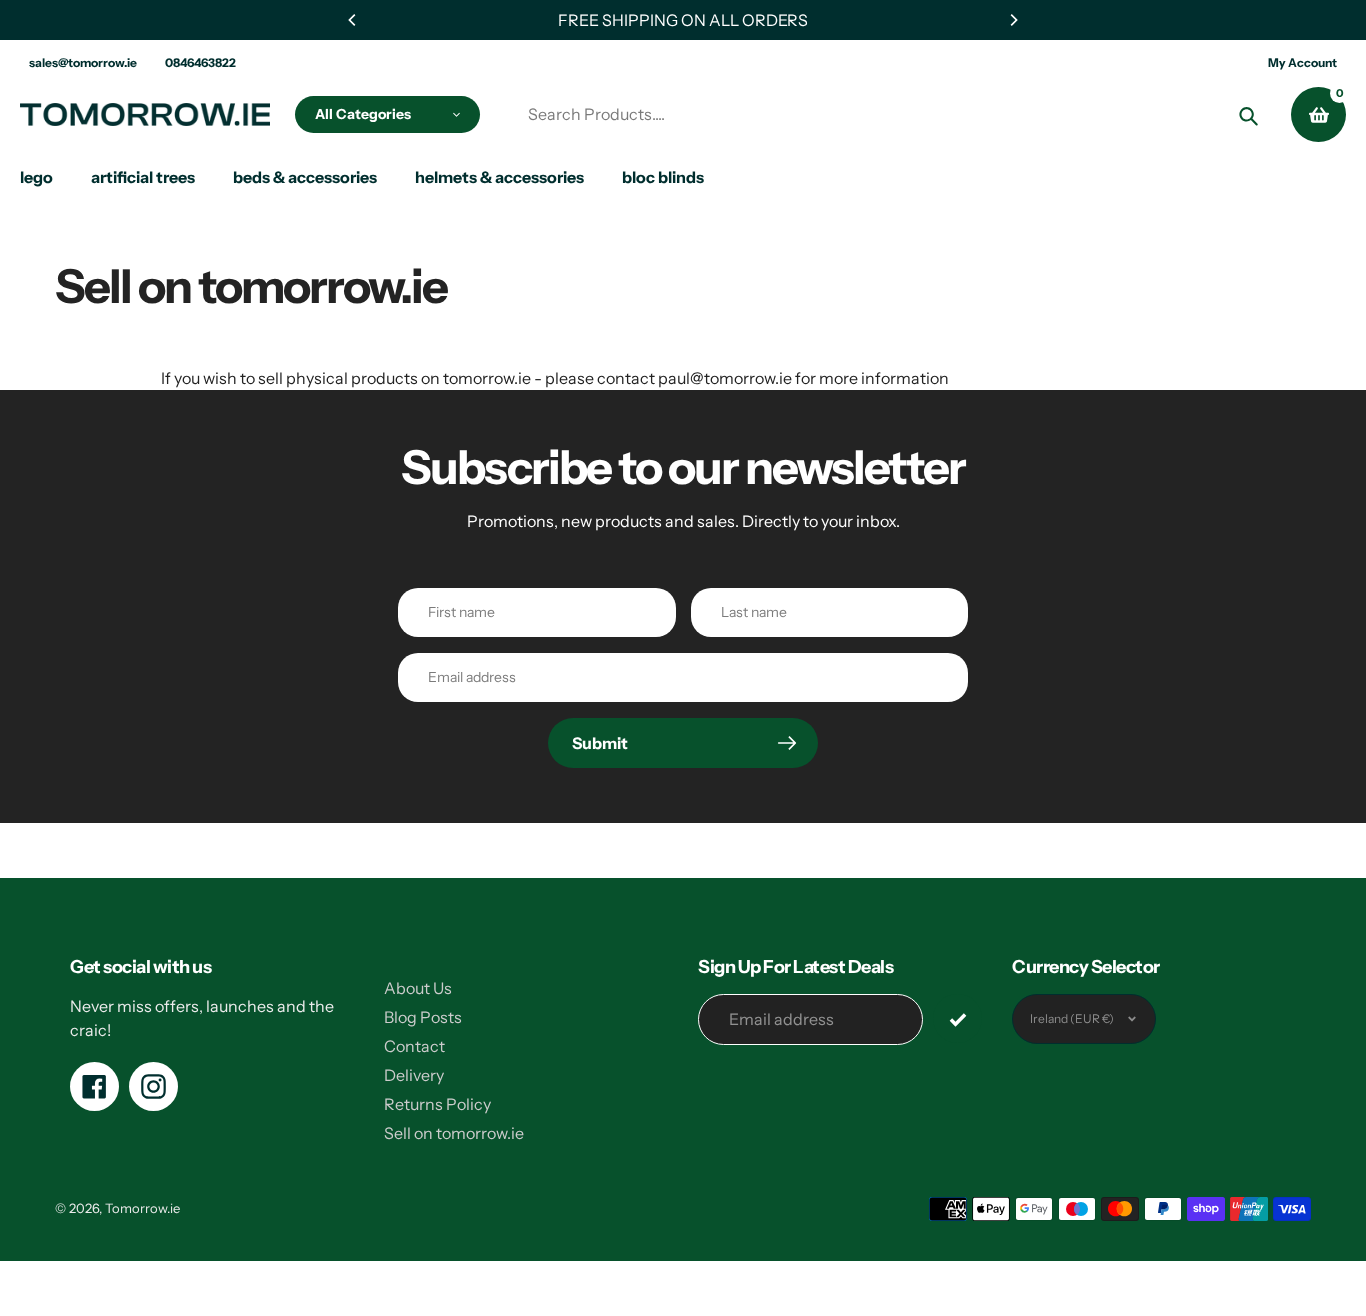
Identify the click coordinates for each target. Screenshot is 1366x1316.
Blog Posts (423, 1017)
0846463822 (200, 62)
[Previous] (353, 20)
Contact (414, 1046)
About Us (418, 988)
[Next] (1013, 20)
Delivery (414, 1075)
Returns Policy (437, 1104)
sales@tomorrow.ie (83, 62)
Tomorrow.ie (142, 1208)
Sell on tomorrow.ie (454, 1133)
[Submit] (957, 1018)
